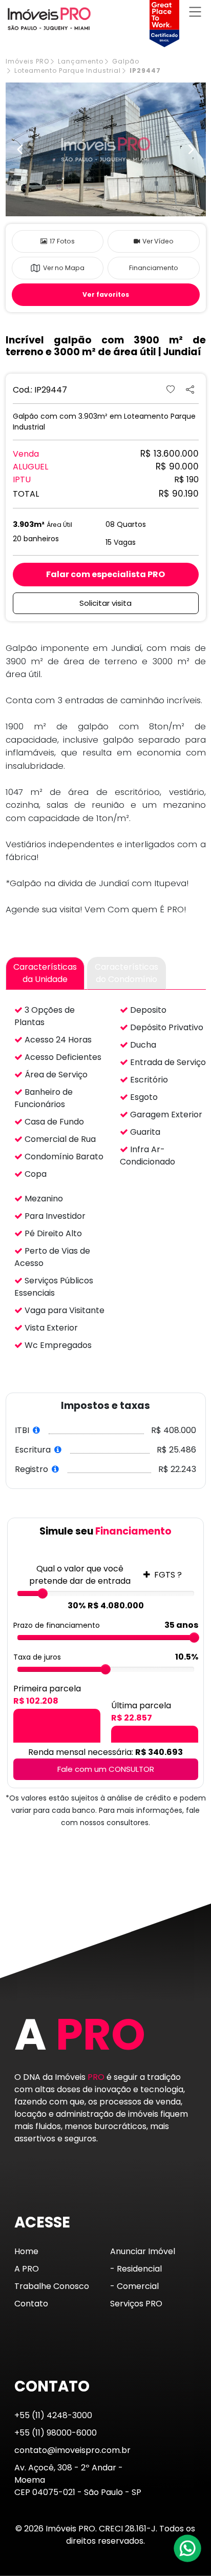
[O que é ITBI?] (37, 1430)
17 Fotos (62, 241)
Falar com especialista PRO (105, 574)
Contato (31, 2304)
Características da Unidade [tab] (45, 973)
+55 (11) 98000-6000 (56, 2433)
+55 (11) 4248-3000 (53, 2415)
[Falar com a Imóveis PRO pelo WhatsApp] (188, 2548)
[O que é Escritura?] (58, 1450)
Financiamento (154, 268)
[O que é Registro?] (56, 1469)
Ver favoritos (106, 294)
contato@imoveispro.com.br (72, 2450)
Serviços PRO (136, 2304)
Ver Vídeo (158, 241)
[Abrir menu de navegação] (195, 12)
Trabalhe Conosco (52, 2286)
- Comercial (134, 2286)
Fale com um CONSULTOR (106, 1769)
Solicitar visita (105, 603)
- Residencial (136, 2269)
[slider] (43, 1593)
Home (26, 2251)
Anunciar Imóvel (143, 2251)
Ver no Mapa (64, 268)
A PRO (27, 2269)
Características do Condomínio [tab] (126, 973)
